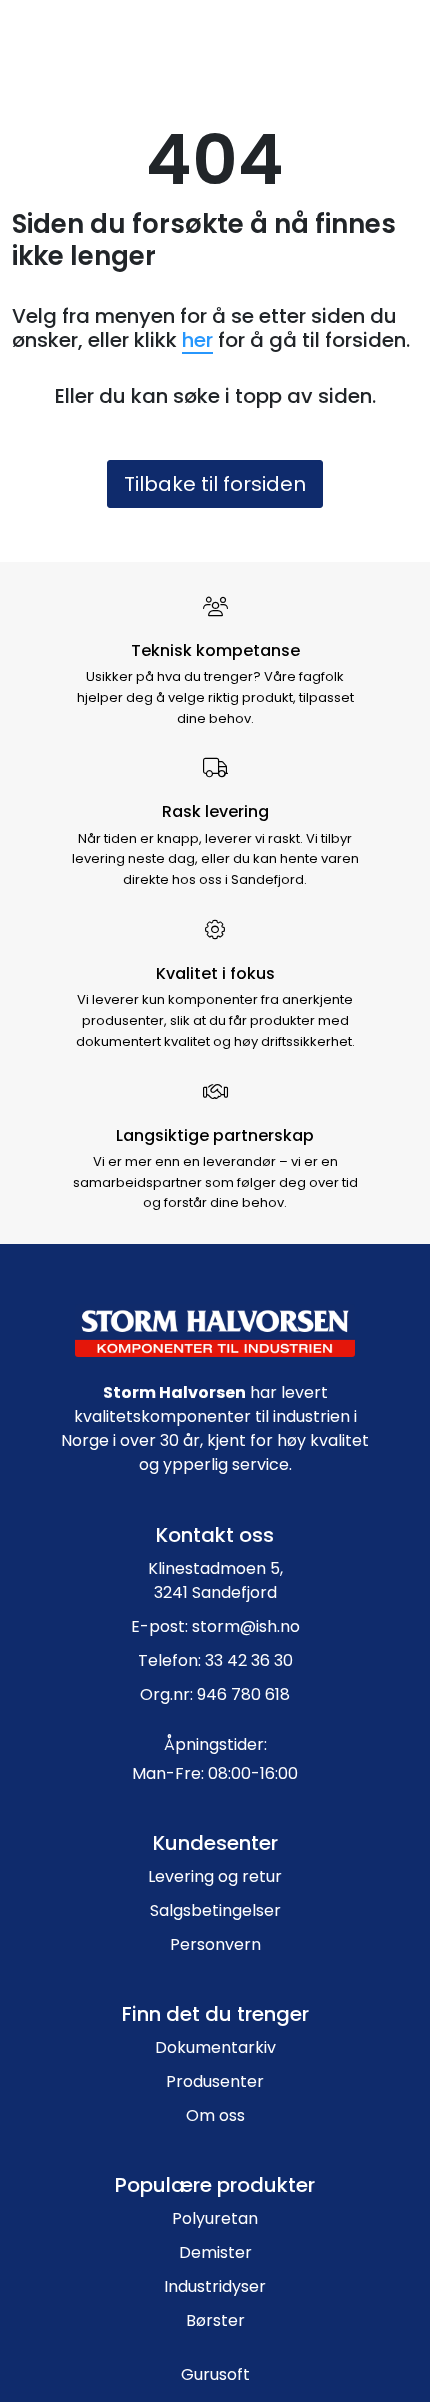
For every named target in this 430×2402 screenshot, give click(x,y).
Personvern (215, 1944)
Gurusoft (215, 2374)
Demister (215, 2252)
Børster (215, 2320)
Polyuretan (215, 2218)
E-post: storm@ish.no (215, 1626)
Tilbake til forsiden (215, 484)
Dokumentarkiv (215, 2047)
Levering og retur (215, 1876)
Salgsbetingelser (215, 1910)
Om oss (215, 2115)
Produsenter (215, 2081)
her (197, 340)
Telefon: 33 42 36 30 (215, 1660)
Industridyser (215, 2286)
